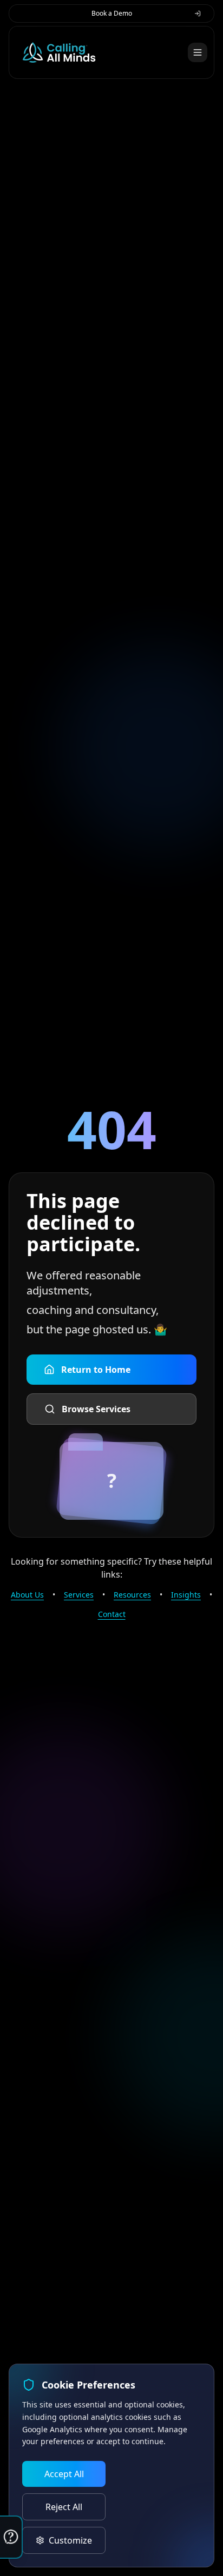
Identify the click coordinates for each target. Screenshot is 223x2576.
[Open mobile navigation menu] (198, 52)
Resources (132, 1595)
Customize (70, 2540)
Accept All (64, 2474)
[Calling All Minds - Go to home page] (59, 52)
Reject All (64, 2507)
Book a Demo (112, 13)
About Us (27, 1595)
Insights (186, 1595)
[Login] (198, 14)
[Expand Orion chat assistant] (11, 2537)
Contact (112, 1614)
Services (79, 1595)
